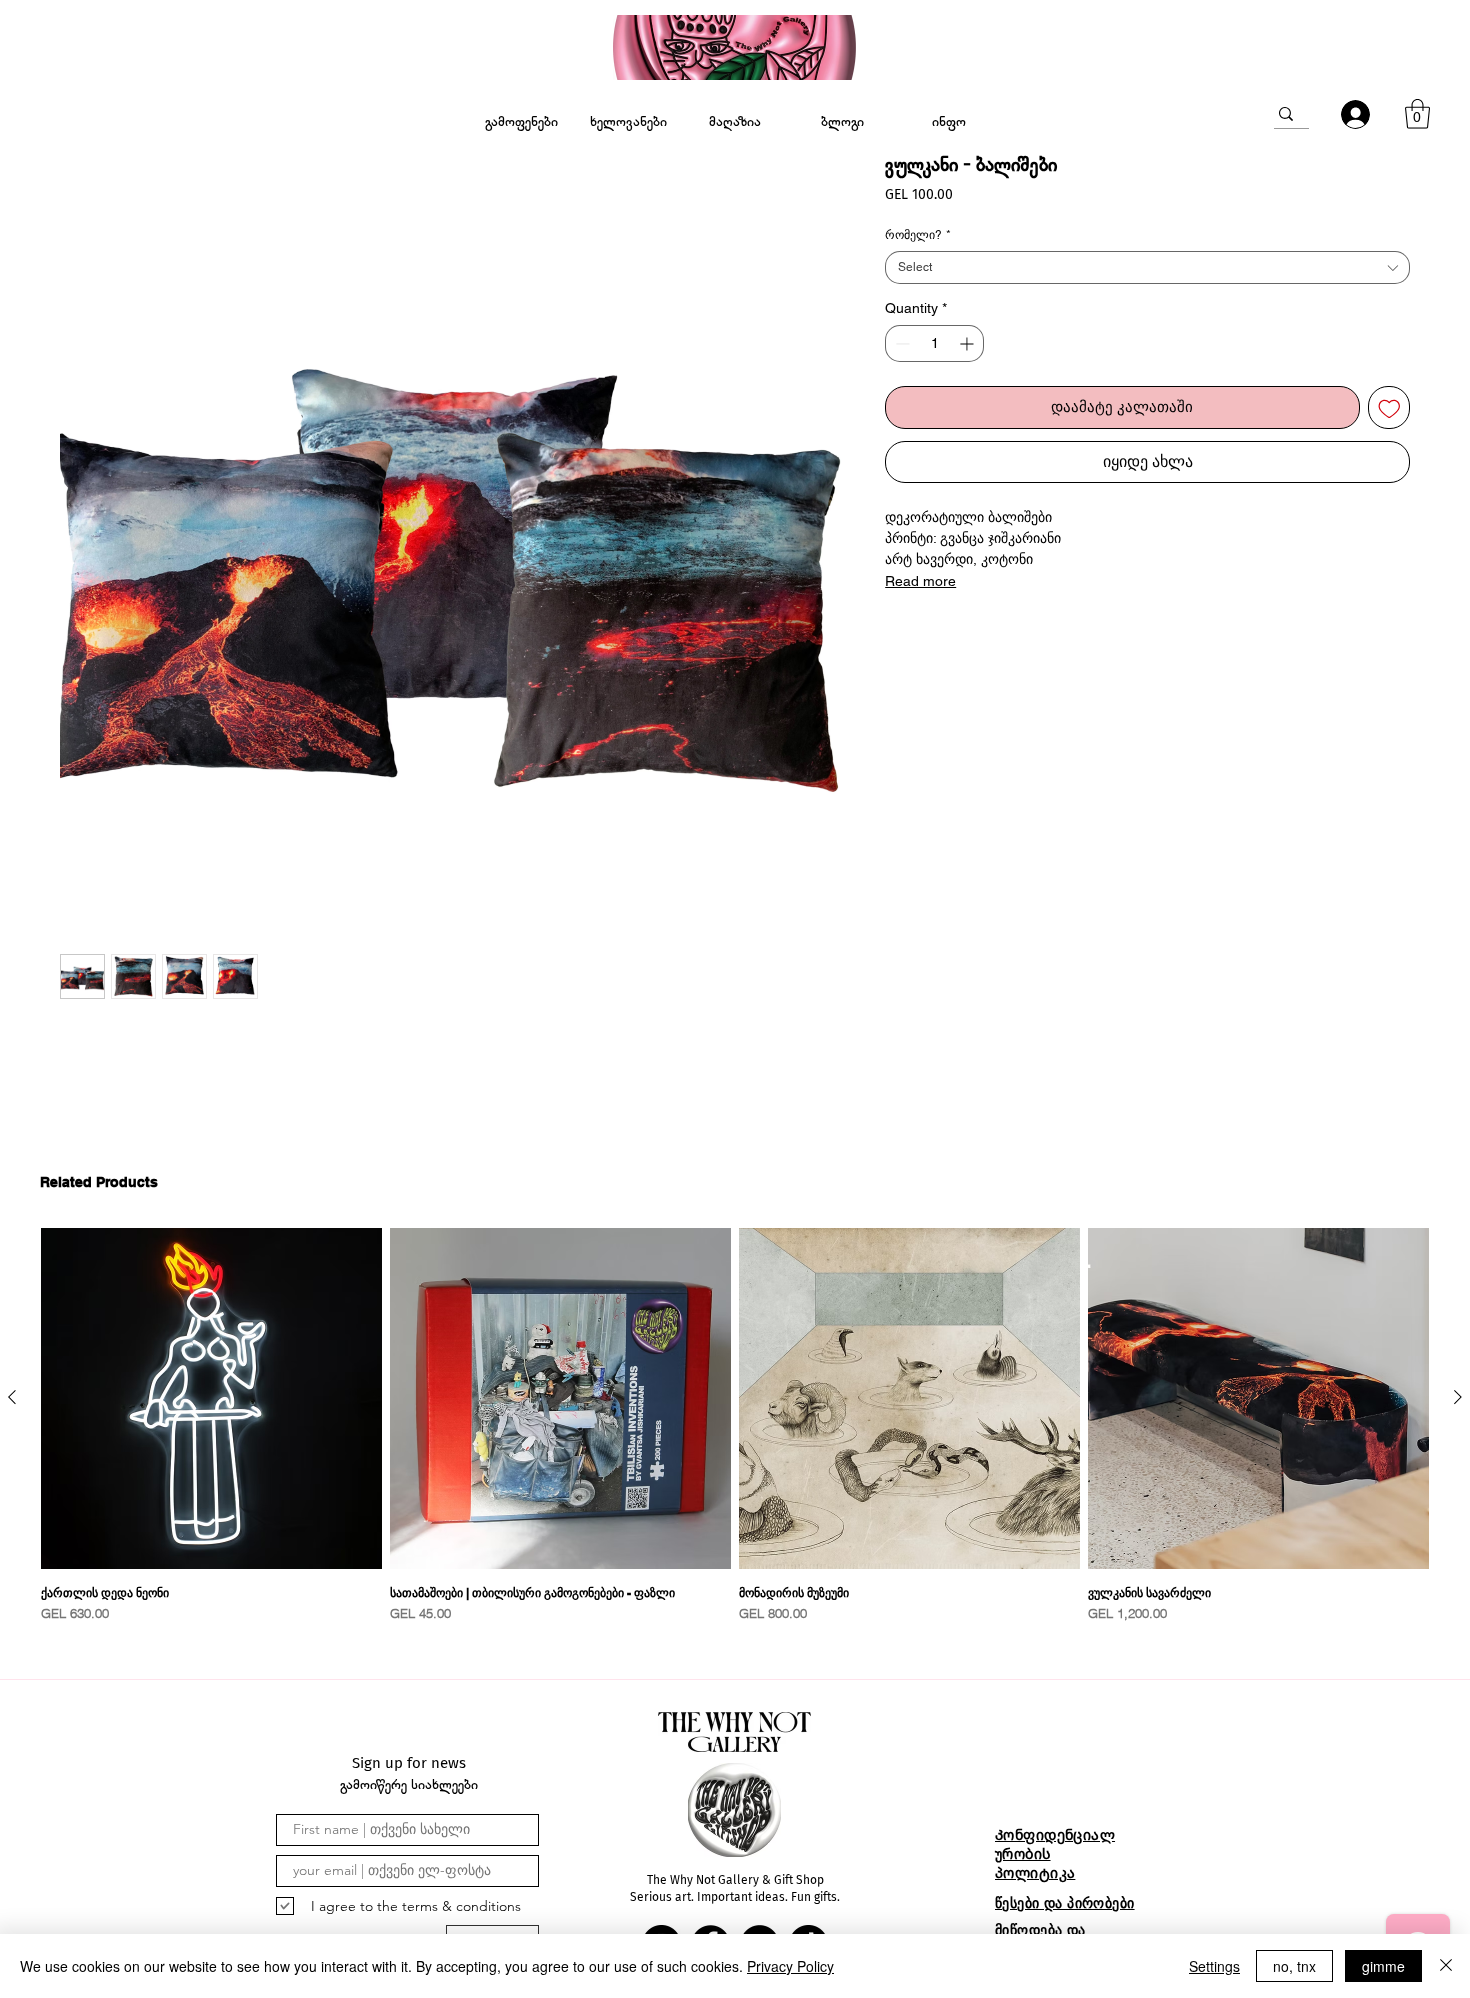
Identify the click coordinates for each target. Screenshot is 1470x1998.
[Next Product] (1458, 1397)
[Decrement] (900, 343)
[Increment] (968, 343)
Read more (920, 581)
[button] (1417, 114)
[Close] (1446, 1966)
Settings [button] (1214, 1966)
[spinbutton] (934, 343)
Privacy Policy (790, 1966)
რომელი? (918, 235)
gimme (1383, 1966)
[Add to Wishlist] (1389, 407)
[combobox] (1147, 267)
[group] (735, 1426)
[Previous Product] (12, 1397)
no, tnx (1294, 1966)
